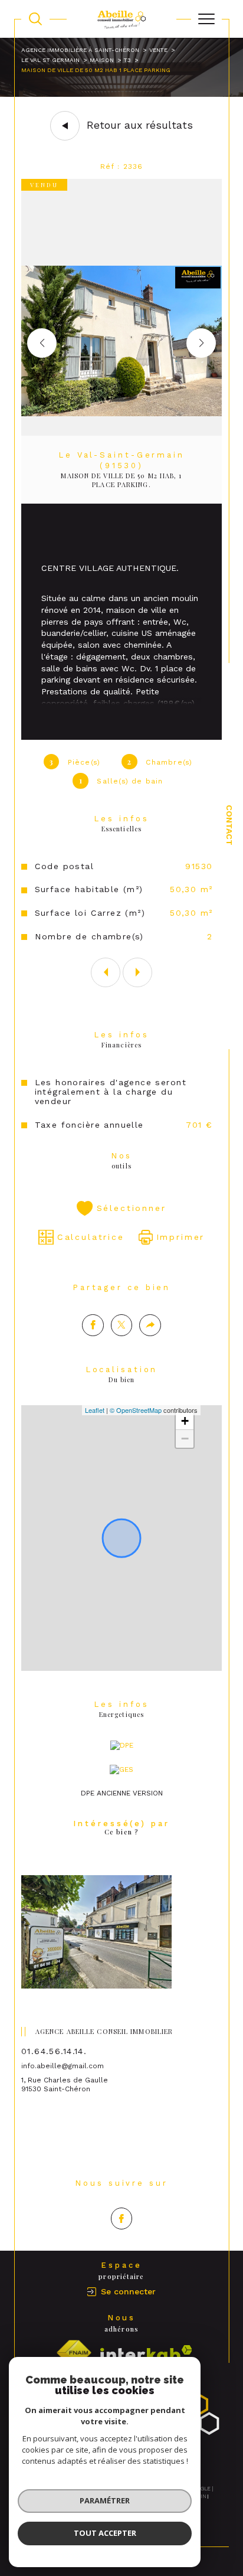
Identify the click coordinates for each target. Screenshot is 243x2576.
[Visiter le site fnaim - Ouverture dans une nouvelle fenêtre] (74, 2353)
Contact (229, 825)
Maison (102, 60)
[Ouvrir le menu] (206, 19)
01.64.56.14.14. (54, 2051)
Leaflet (95, 1410)
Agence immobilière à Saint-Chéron (80, 50)
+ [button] (185, 1421)
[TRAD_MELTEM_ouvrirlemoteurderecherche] (35, 19)
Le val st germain (50, 60)
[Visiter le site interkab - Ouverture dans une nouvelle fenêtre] (146, 2353)
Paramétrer (105, 2500)
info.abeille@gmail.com (63, 2066)
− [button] (185, 1439)
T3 (127, 60)
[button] (201, 343)
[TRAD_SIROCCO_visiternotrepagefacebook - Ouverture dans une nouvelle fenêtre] (122, 2219)
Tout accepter (105, 2533)
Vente (158, 50)
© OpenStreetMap (136, 1410)
